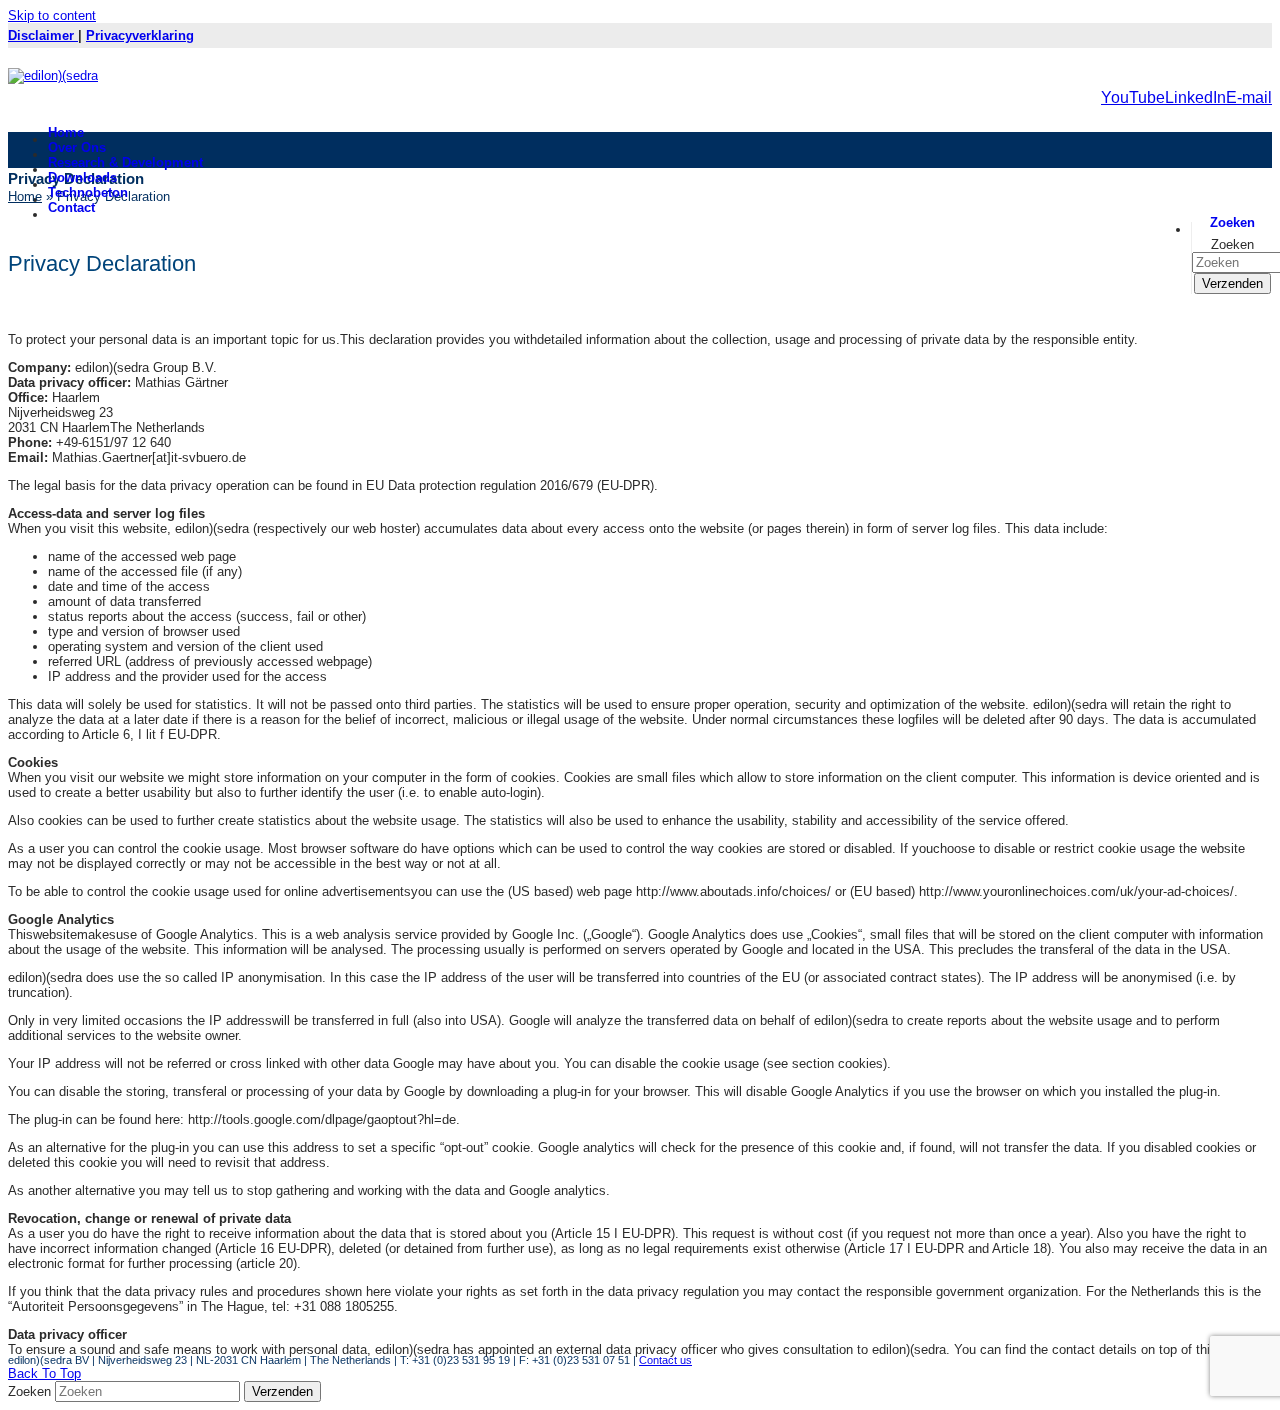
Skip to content (52, 15)
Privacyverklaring (140, 35)
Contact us (665, 1360)
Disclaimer (43, 35)
